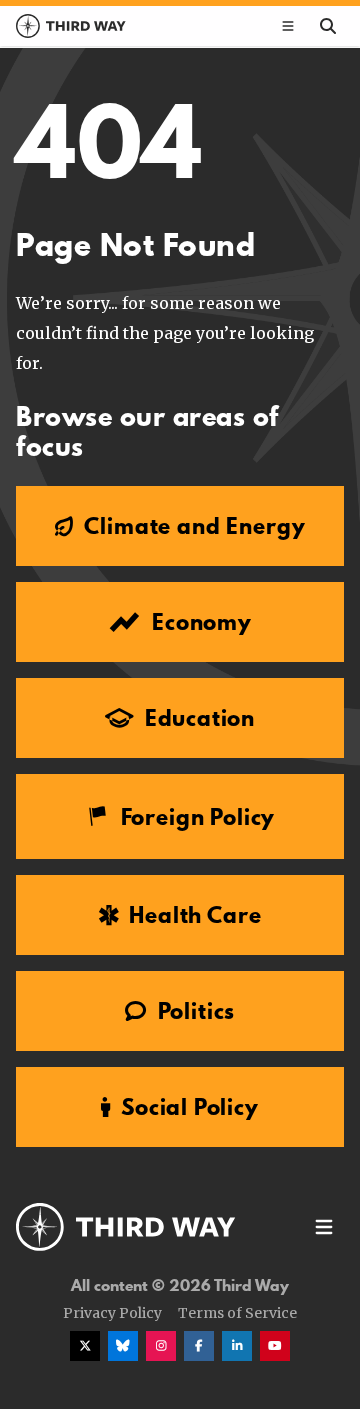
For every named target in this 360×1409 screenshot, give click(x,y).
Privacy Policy (112, 1313)
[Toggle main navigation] (288, 26)
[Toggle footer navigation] (324, 1227)
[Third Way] (126, 1227)
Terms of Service (237, 1313)
